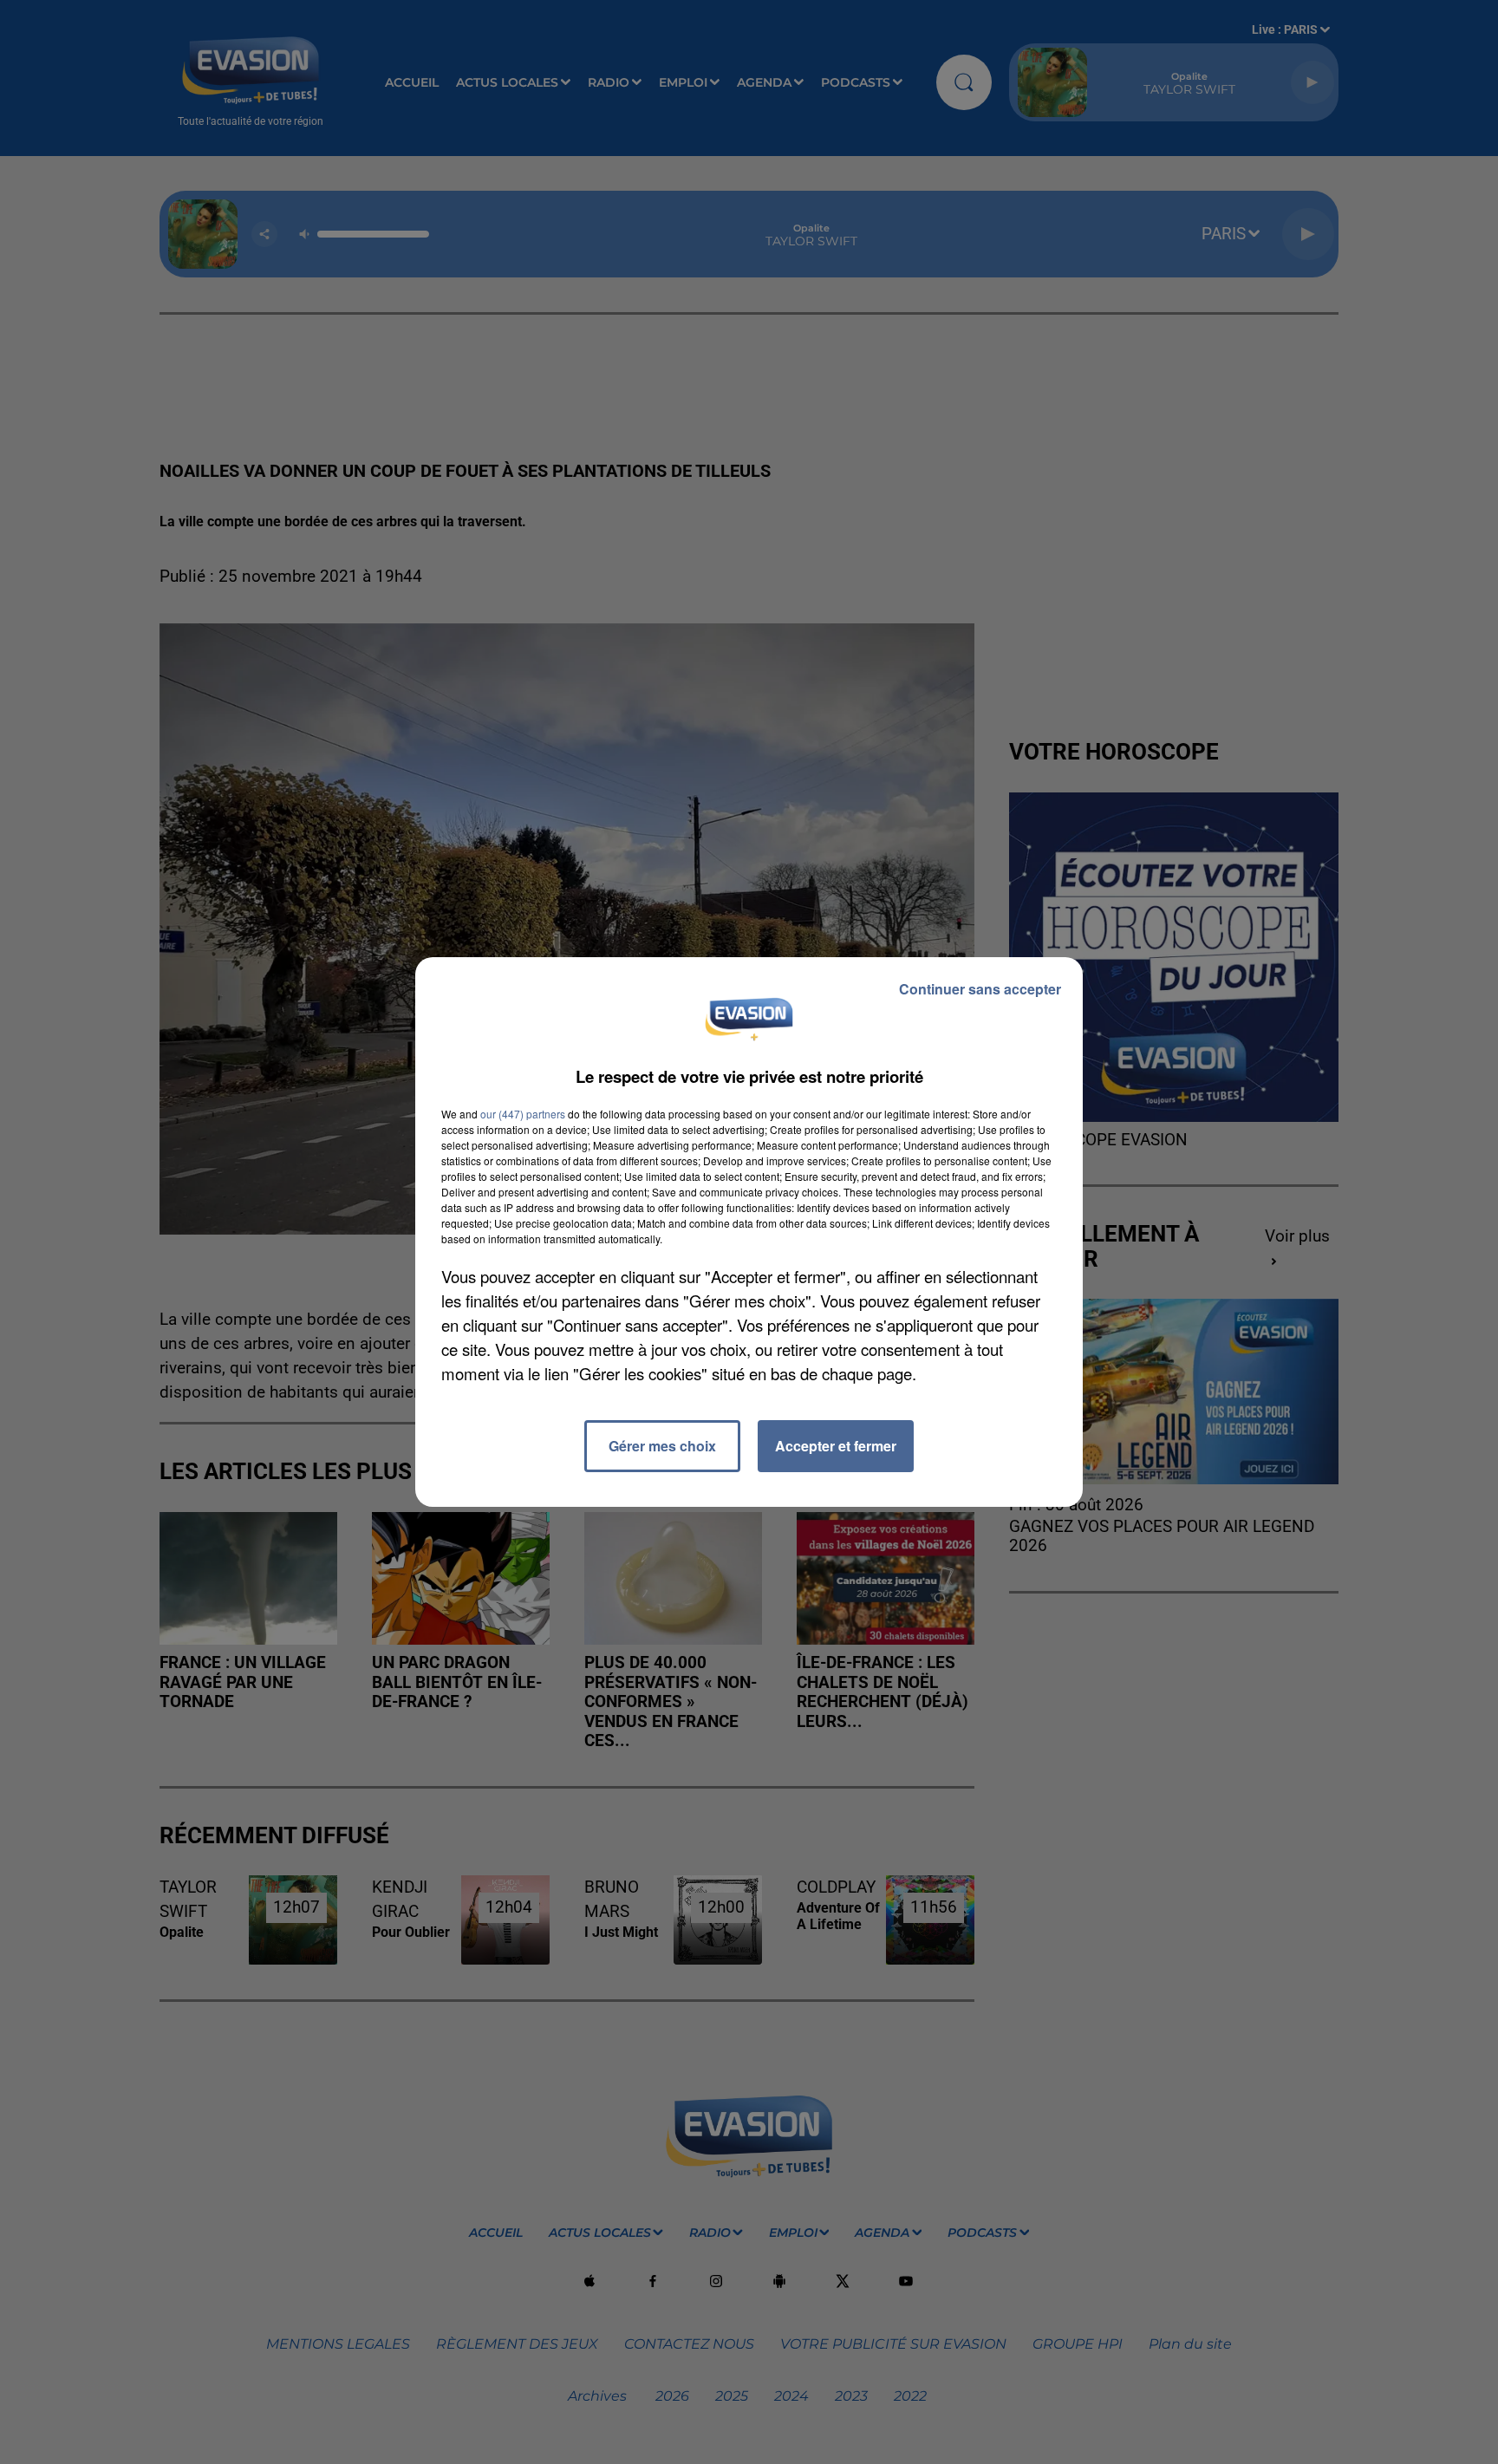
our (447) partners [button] (523, 1114)
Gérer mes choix (662, 1446)
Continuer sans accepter (980, 989)
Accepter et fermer (836, 1446)
